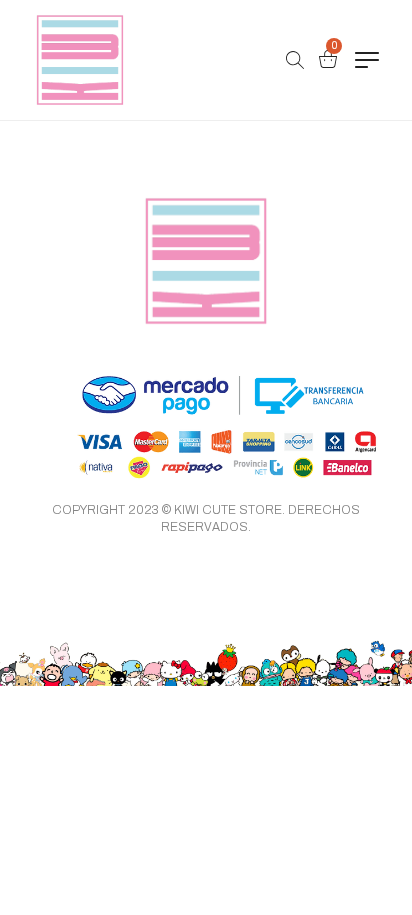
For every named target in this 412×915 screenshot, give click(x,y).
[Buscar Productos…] (295, 60)
